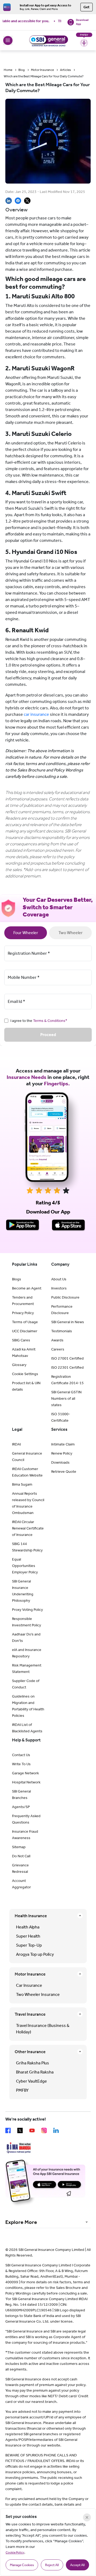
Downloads (60, 1462)
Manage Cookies (22, 2565)
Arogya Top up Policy (35, 1954)
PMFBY (22, 2090)
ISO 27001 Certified (67, 1358)
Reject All (52, 2565)
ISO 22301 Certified (67, 1367)
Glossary (19, 1365)
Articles (65, 70)
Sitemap (19, 1847)
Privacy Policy (23, 1313)
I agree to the (39, 1021)
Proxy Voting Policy (27, 1610)
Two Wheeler (71, 933)
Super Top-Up (29, 1945)
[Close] (87, 2517)
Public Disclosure (65, 1297)
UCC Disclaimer (25, 1331)
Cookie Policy (15, 2552)
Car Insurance (29, 1985)
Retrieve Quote (64, 1472)
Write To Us (21, 1764)
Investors (59, 1288)
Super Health (28, 1936)
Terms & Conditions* (50, 1021)
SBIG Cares (21, 1340)
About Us (59, 1279)
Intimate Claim (63, 1444)
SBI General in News (68, 1322)
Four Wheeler (26, 933)
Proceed (48, 1035)
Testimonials (62, 1331)
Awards (57, 1340)
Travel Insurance (30, 2014)
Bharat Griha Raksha (35, 2072)
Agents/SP (21, 1807)
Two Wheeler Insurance (38, 1994)
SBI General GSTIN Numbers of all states (66, 1399)
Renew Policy (62, 1453)
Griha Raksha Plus (33, 2063)
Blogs (17, 1279)
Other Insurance (30, 2052)
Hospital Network (26, 1782)
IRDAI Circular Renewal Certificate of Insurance (28, 1528)
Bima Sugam (22, 1484)
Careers (58, 1349)
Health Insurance (31, 1916)
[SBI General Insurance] (48, 40)
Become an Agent (27, 1288)
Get (87, 7)
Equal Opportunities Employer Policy (25, 1566)
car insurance (36, 714)
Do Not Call (21, 1856)
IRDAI (16, 1444)
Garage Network (25, 1773)
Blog (22, 70)
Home (8, 70)
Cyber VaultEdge (31, 2081)
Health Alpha (28, 1927)
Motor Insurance (42, 70)
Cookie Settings (25, 1374)
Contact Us (21, 1755)
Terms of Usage (25, 1322)
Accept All (77, 2565)
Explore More (21, 2222)
